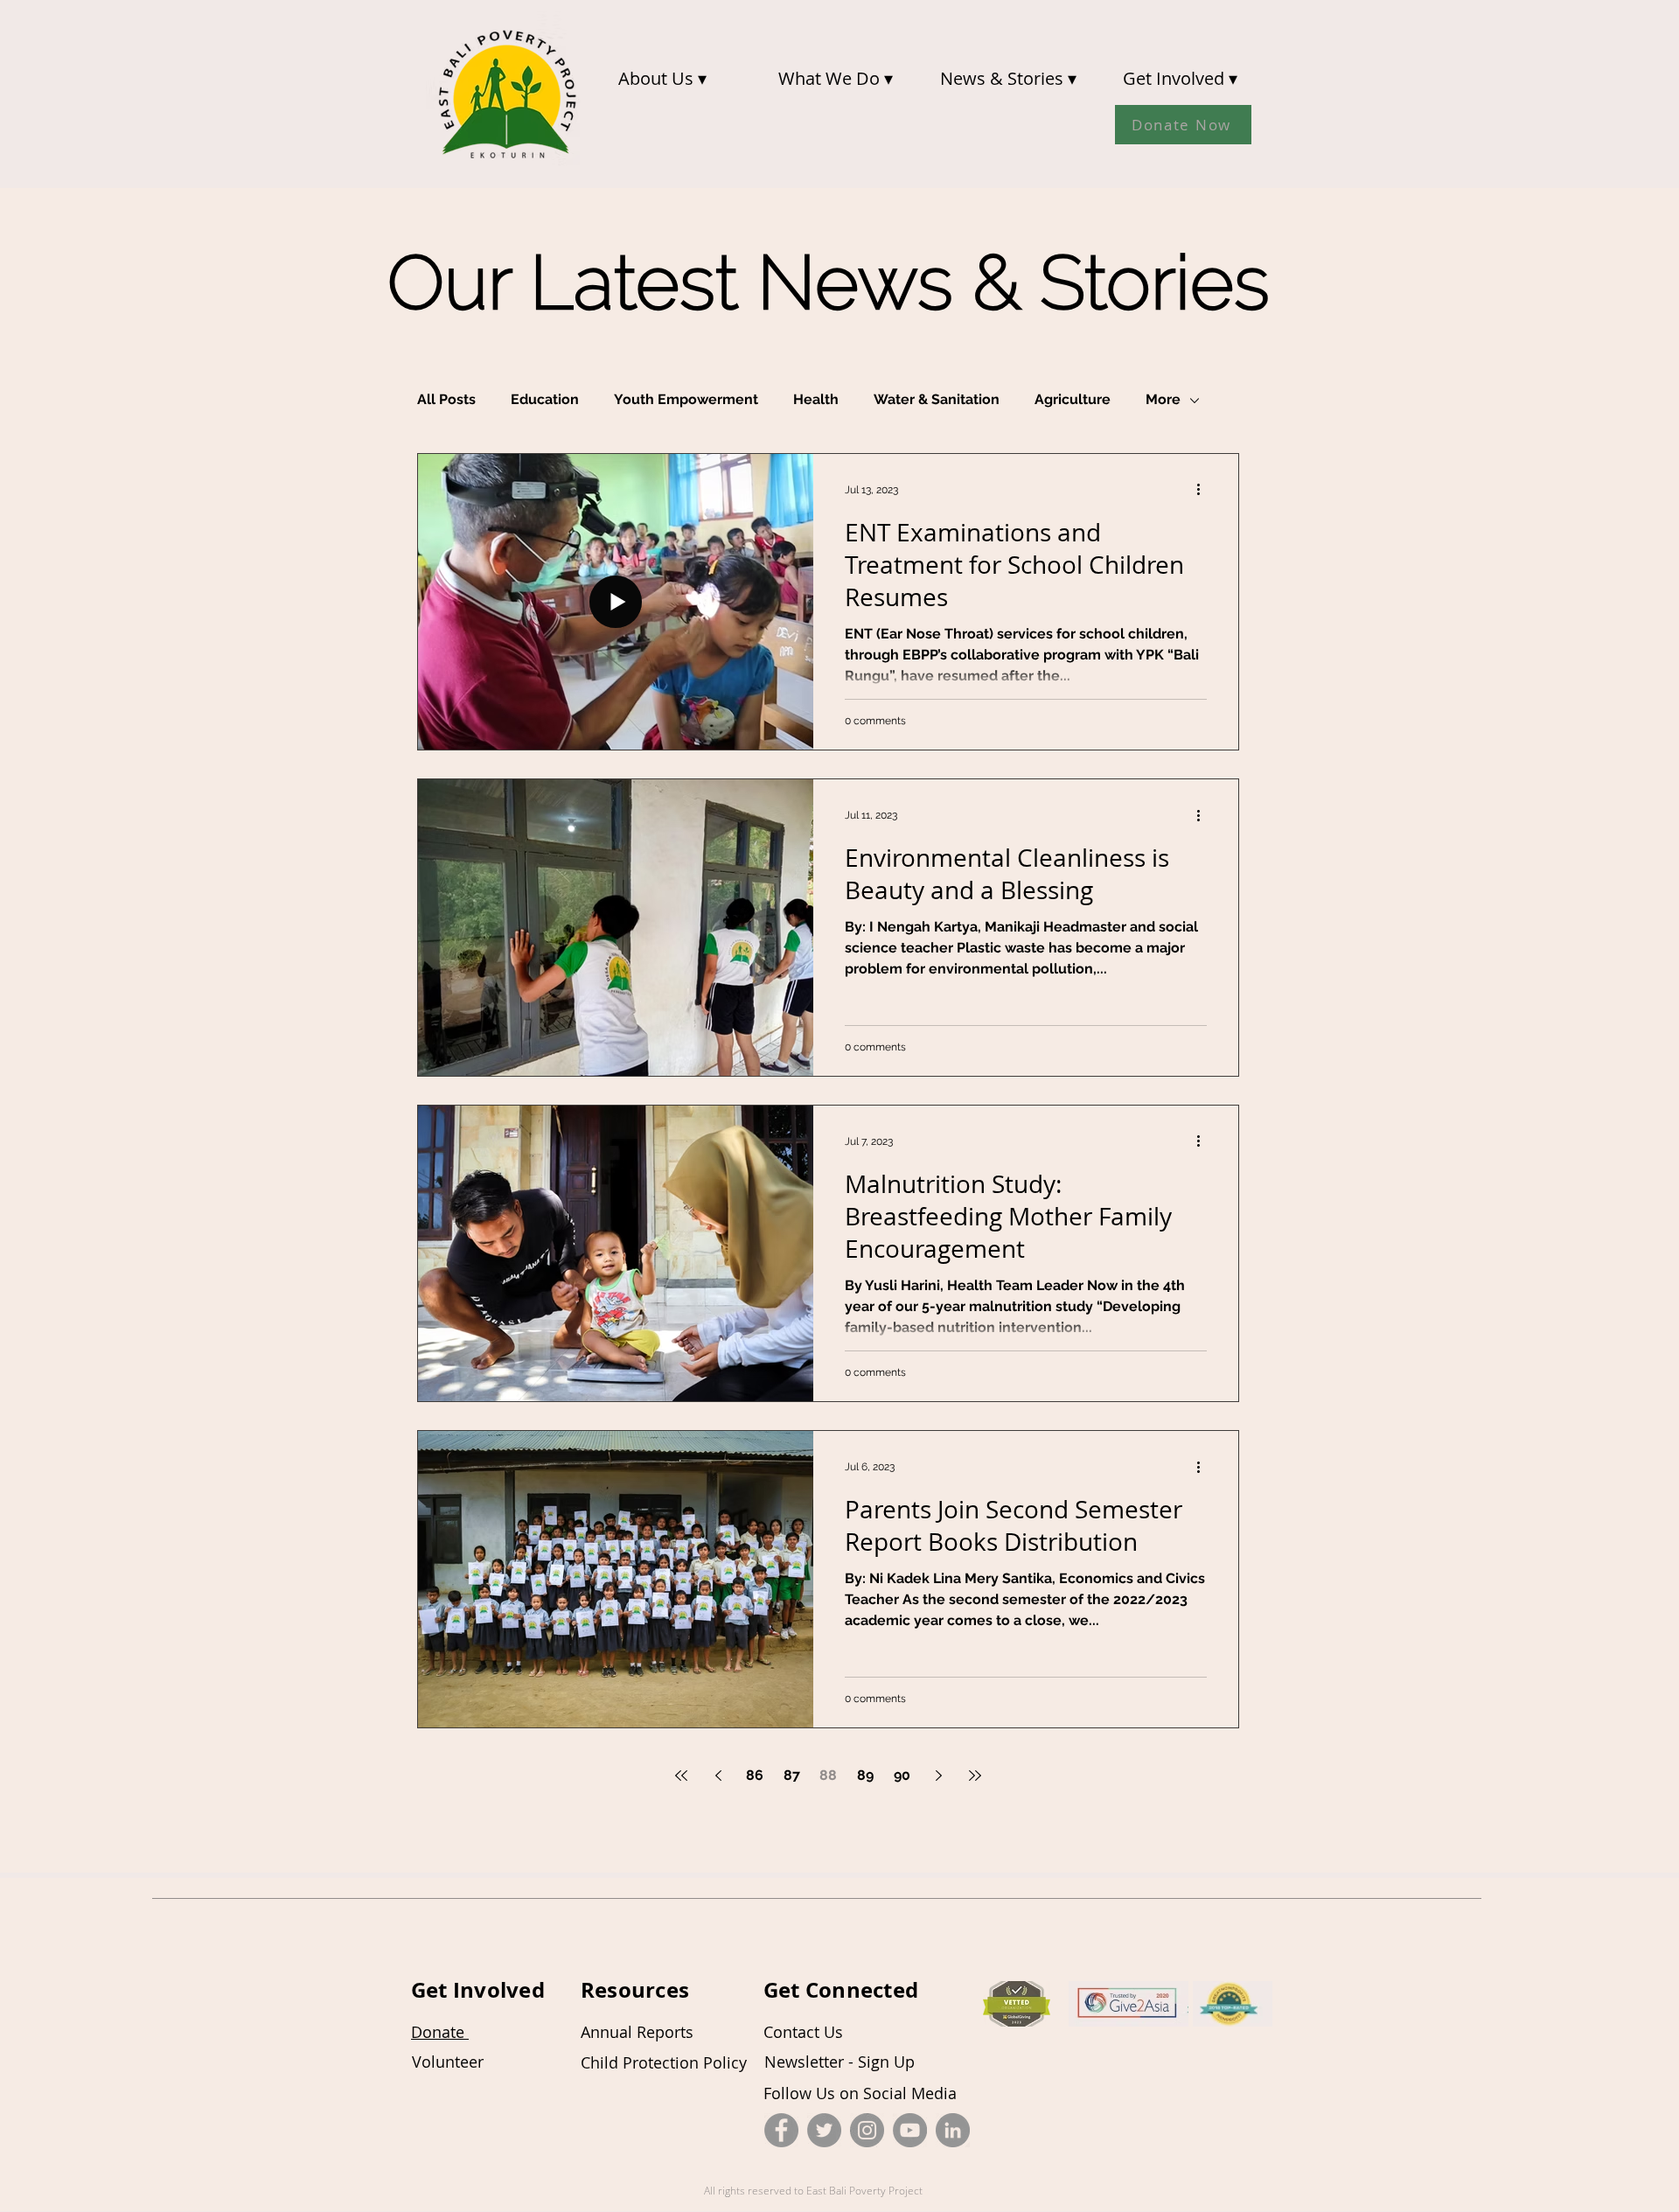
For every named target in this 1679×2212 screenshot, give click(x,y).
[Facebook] (781, 2130)
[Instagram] (867, 2130)
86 (755, 1775)
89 (865, 1775)
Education (545, 399)
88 (828, 1775)
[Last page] (975, 1776)
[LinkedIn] (953, 2130)
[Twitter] (824, 2130)
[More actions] (1204, 490)
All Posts (446, 399)
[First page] (681, 1776)
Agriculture (1073, 399)
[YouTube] (910, 2130)
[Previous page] (718, 1776)
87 (792, 1775)
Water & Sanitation (937, 399)
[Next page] (938, 1776)
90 (902, 1775)
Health (816, 399)
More (1163, 399)
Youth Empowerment (686, 399)
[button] (662, 78)
